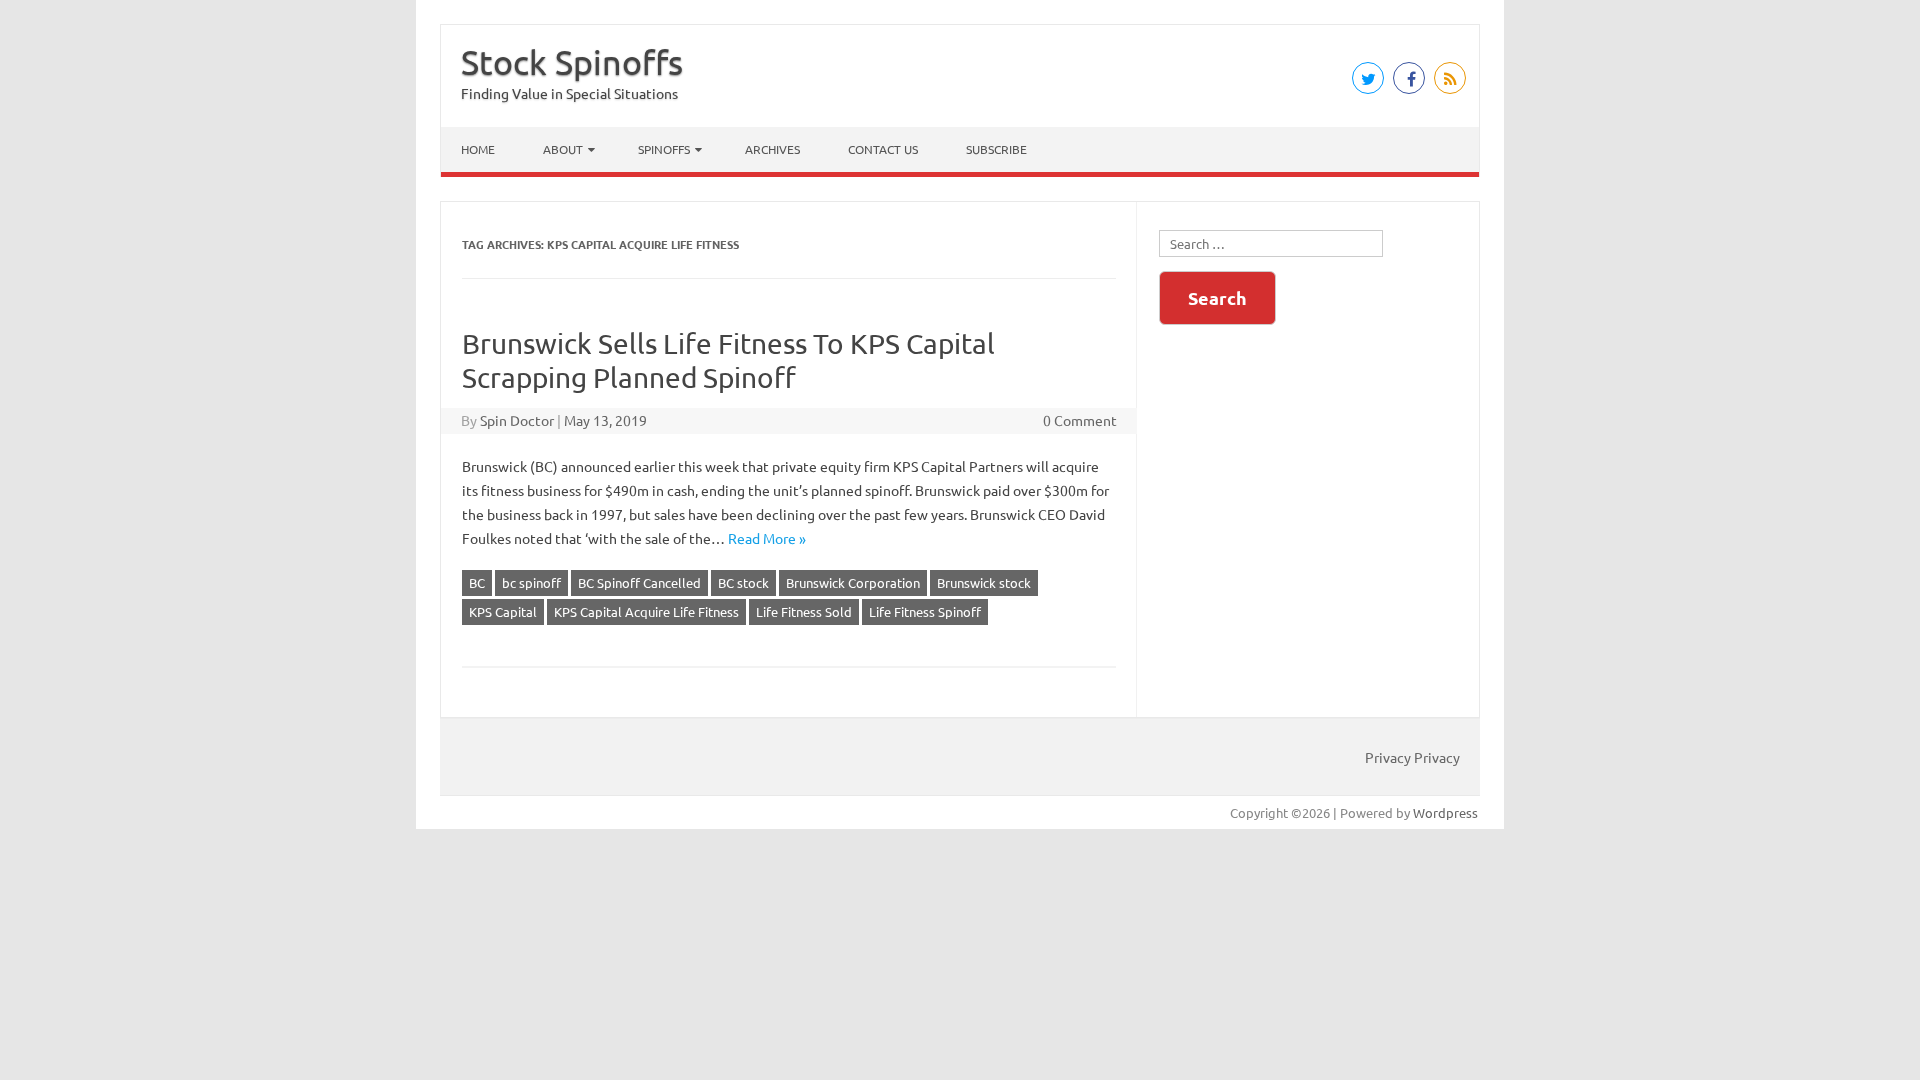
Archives (772, 149)
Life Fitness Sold (804, 611)
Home (478, 149)
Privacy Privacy (1412, 757)
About (563, 149)
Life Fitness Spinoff (925, 611)
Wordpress (1445, 812)
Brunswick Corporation (853, 582)
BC (477, 582)
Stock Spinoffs (572, 62)
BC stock (743, 582)
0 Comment (1080, 420)
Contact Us (883, 149)
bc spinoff (531, 582)
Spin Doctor (517, 420)
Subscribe (996, 149)
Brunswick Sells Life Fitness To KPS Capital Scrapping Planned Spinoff (728, 360)
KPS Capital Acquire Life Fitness (646, 611)
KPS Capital (503, 611)
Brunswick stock (984, 582)
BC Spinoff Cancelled (639, 582)
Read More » (767, 538)
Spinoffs (664, 149)
